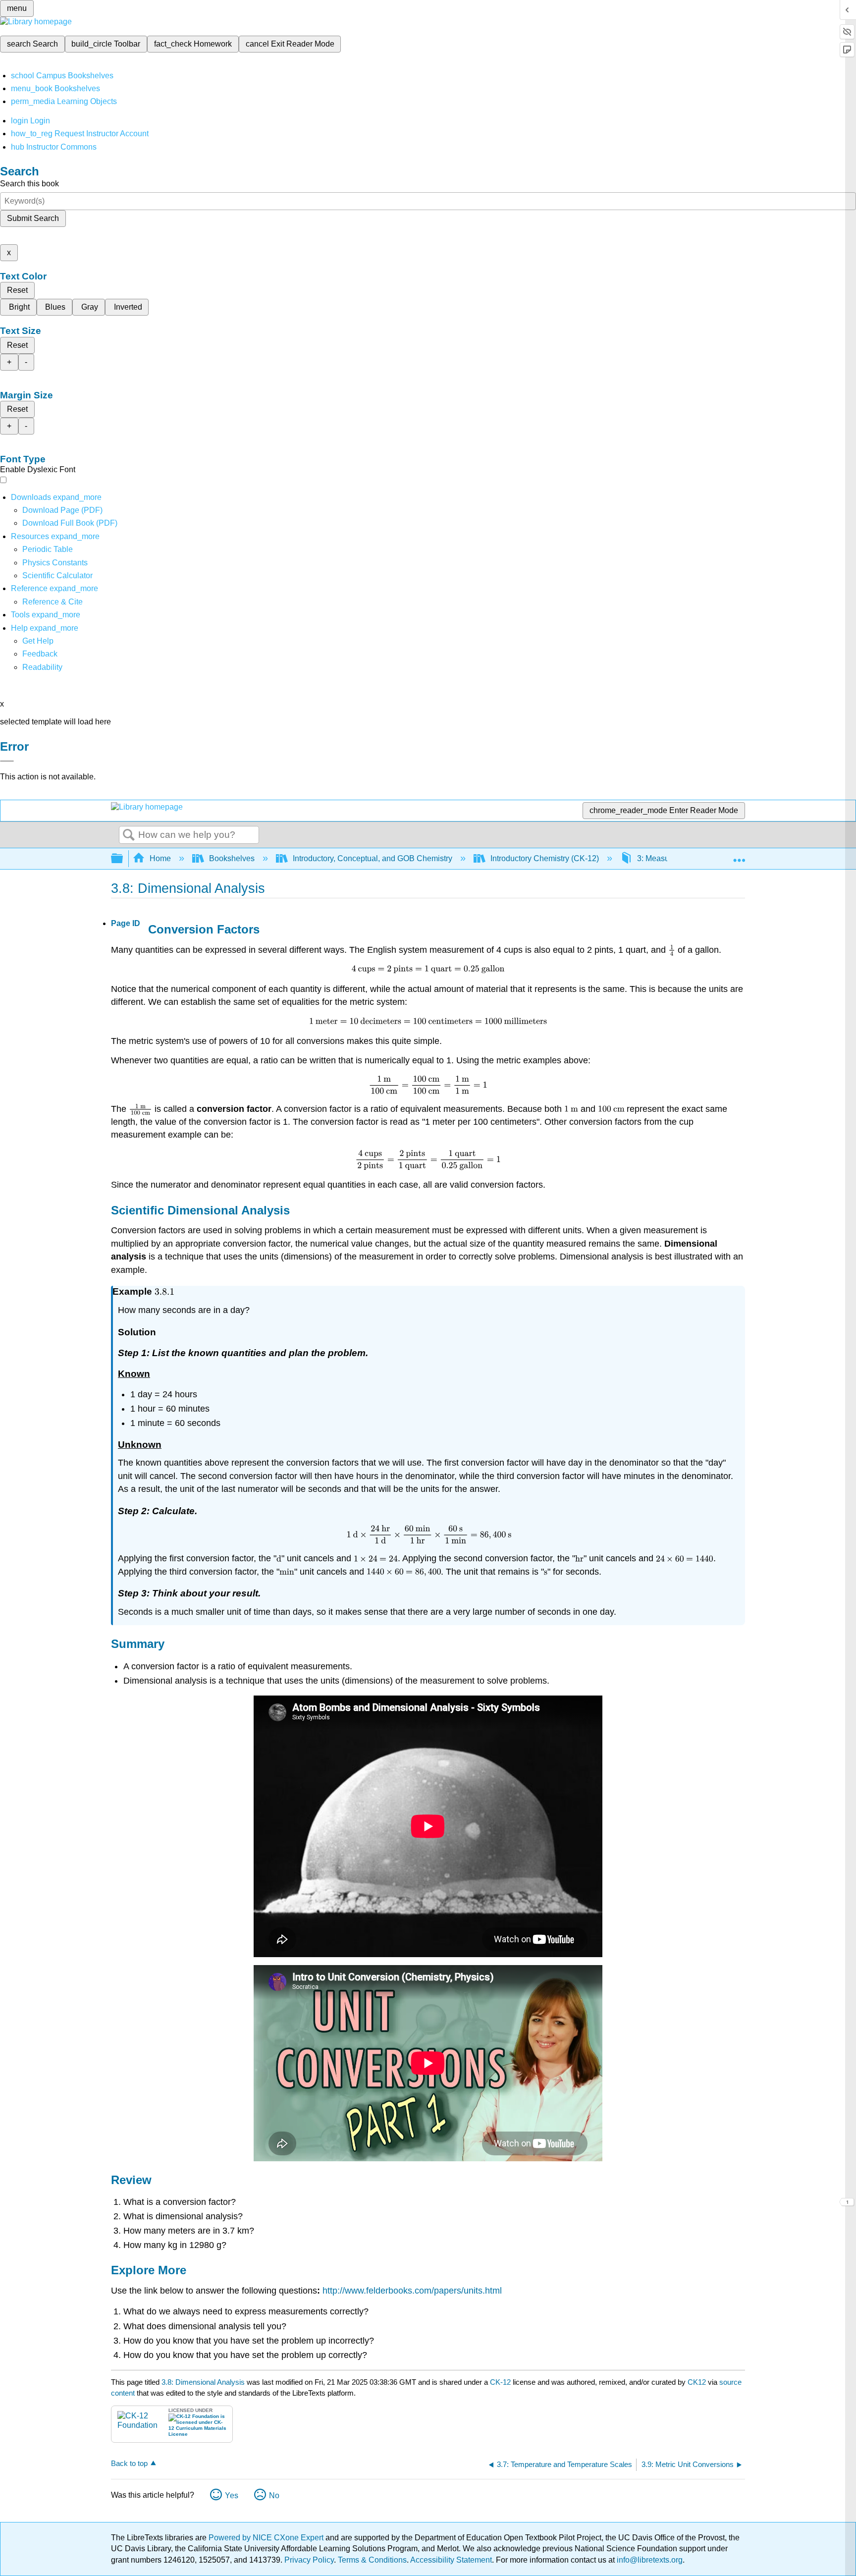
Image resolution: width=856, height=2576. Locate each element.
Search (129, 835)
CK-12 (501, 2382)
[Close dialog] (7, 761)
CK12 (697, 2382)
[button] (40, 654)
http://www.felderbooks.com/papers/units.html (412, 2291)
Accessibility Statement (451, 2560)
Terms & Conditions (372, 2560)
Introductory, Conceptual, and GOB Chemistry (373, 858)
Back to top (129, 2463)
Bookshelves (232, 858)
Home (160, 858)
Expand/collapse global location (739, 856)
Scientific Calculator (57, 575)
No (274, 2495)
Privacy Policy (309, 2560)
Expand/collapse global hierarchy (123, 859)
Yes (232, 2495)
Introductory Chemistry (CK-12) (545, 858)
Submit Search (33, 218)
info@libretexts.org (649, 2560)
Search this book (29, 184)
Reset (17, 290)
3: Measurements (667, 858)
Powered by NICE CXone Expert (267, 2538)
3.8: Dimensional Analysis (203, 2382)
